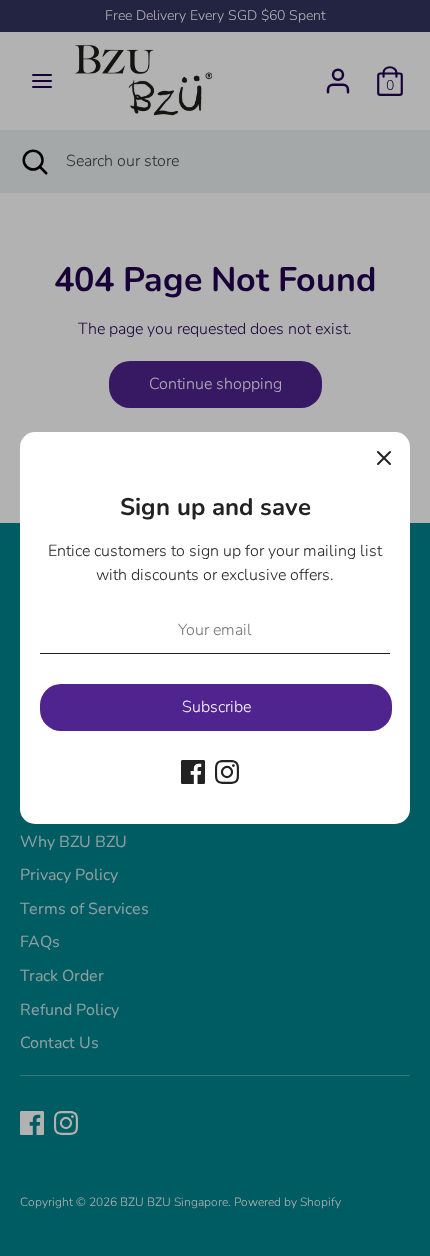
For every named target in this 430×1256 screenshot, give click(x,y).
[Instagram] (227, 772)
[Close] (384, 458)
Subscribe (216, 707)
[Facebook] (193, 772)
